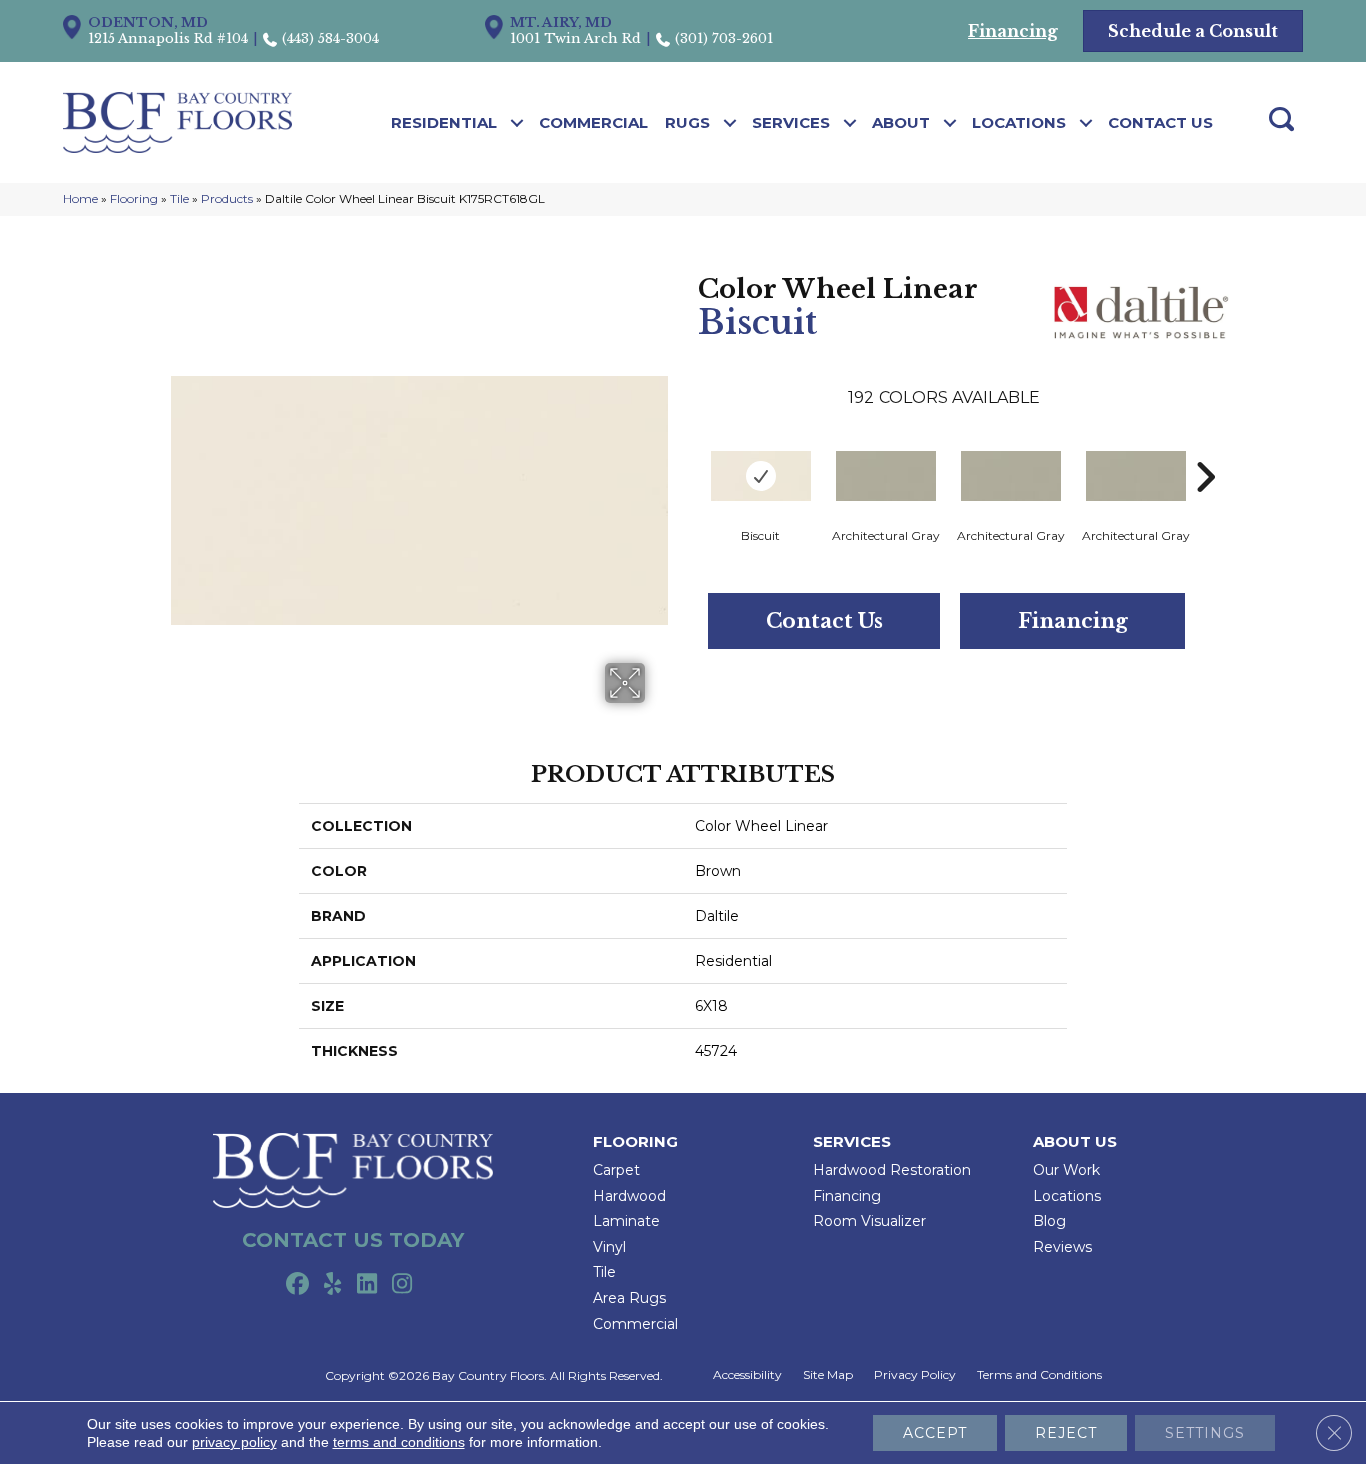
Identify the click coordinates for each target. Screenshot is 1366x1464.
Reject (1066, 1433)
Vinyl (609, 1247)
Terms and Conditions (1039, 1375)
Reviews (1062, 1247)
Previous (688, 447)
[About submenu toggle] (950, 123)
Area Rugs (629, 1298)
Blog (1049, 1221)
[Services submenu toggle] (850, 123)
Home (80, 198)
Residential (444, 122)
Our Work (1066, 1170)
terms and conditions (399, 1442)
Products (227, 198)
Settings (1205, 1433)
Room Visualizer (869, 1221)
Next (1205, 447)
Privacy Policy (915, 1375)
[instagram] (402, 1285)
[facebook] (297, 1285)
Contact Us (1160, 122)
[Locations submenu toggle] (1086, 123)
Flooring (134, 198)
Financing (1073, 621)
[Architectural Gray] (886, 476)
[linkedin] (367, 1285)
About (901, 122)
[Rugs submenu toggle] (730, 123)
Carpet (616, 1170)
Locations (1019, 122)
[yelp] (332, 1285)
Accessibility (747, 1375)
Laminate (626, 1221)
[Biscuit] (761, 476)
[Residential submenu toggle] (517, 123)
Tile (179, 198)
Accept (935, 1433)
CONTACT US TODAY (353, 1240)
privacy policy (234, 1442)
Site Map (828, 1375)
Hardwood (629, 1196)
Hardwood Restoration (892, 1170)
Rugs (687, 122)
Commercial (593, 122)
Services (791, 122)
